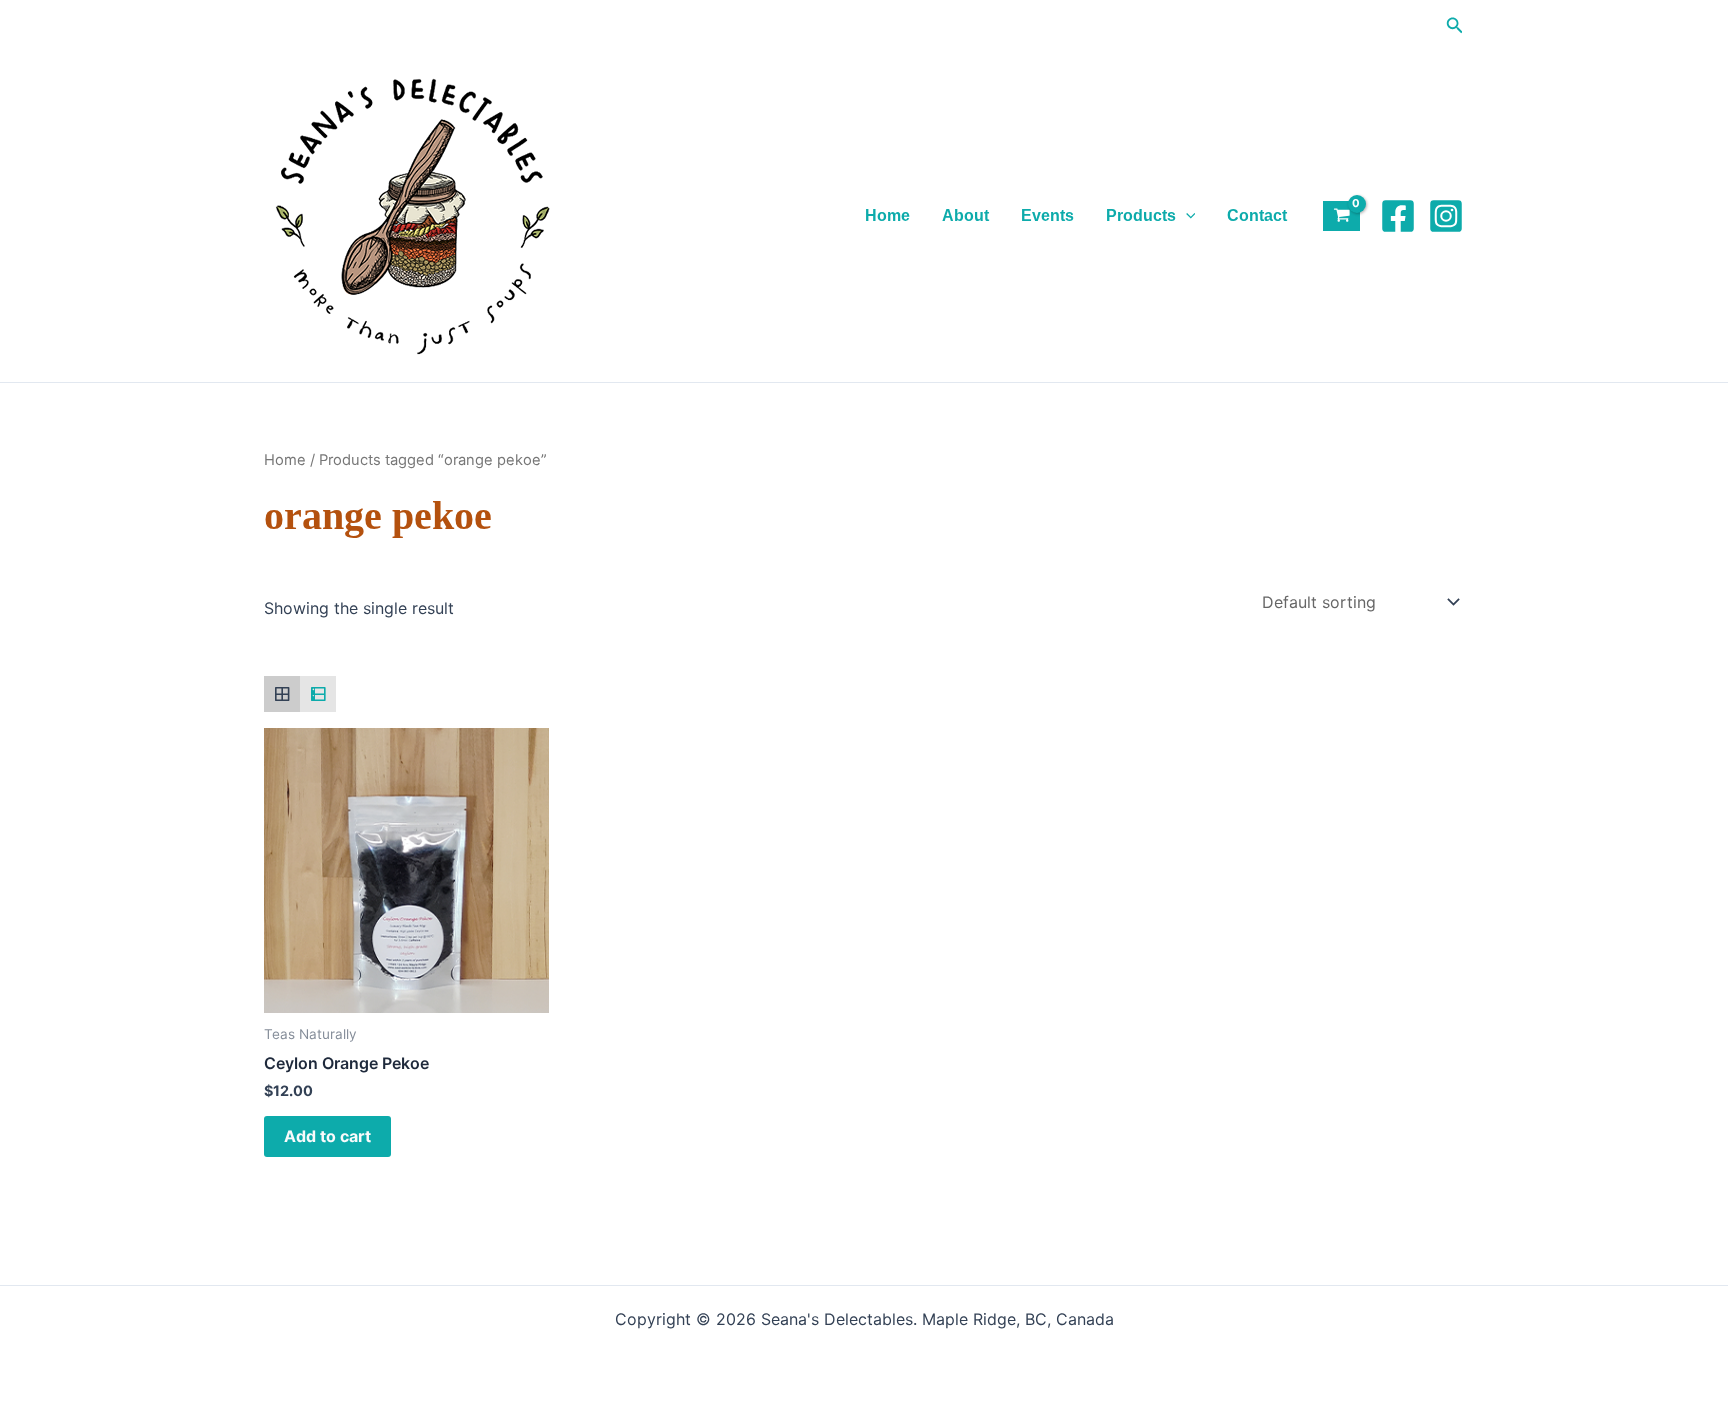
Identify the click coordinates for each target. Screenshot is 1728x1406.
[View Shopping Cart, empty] (1341, 216)
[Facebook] (1398, 216)
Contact (1257, 215)
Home (887, 215)
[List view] (318, 694)
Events (1047, 215)
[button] (1455, 25)
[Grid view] (282, 694)
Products (1141, 215)
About (965, 215)
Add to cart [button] (327, 1136)
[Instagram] (1446, 216)
